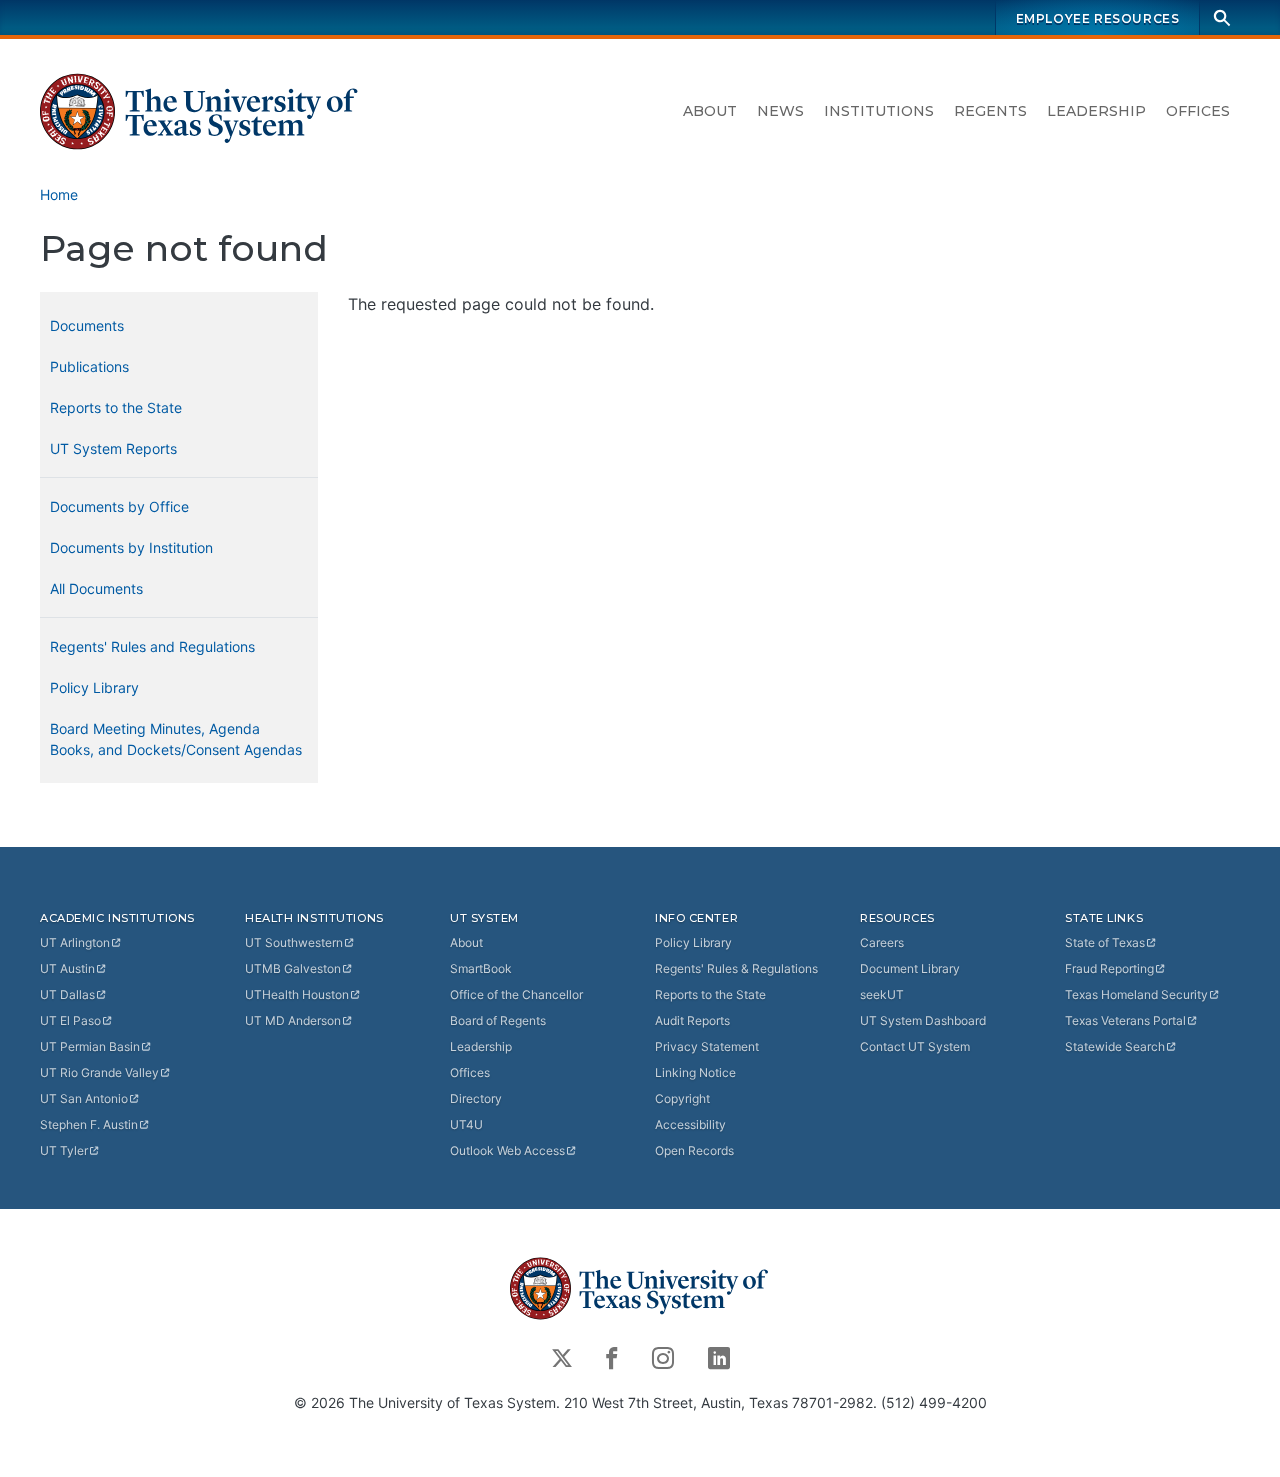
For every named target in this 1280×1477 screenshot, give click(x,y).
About (710, 111)
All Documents (96, 588)
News (780, 111)
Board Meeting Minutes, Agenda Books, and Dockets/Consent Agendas (176, 739)
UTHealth (297, 994)
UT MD (293, 1020)
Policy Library (94, 687)
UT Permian (90, 1046)
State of (1105, 942)
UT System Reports (113, 448)
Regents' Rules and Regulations (152, 646)
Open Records (694, 1150)
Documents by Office (119, 506)
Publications (89, 366)
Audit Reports (692, 1020)
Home (59, 194)
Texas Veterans (1125, 1020)
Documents (87, 325)
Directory (476, 1098)
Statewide (1115, 1046)
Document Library (910, 968)
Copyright (682, 1098)
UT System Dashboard (923, 1020)
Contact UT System (915, 1046)
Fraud (1109, 968)
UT (75, 942)
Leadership (1096, 111)
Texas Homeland (1136, 994)
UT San (84, 1098)
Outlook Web (507, 1150)
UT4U (466, 1124)
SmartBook (481, 968)
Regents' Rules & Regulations (736, 968)
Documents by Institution (131, 547)
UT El (70, 1020)
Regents (990, 111)
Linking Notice (695, 1072)
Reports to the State (116, 407)
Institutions (879, 111)
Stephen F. (89, 1124)
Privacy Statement (707, 1046)
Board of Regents (498, 1020)
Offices (1198, 111)
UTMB (293, 968)
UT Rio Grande (99, 1072)
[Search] (1222, 17)
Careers (882, 942)
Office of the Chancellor (516, 994)
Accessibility (690, 1124)
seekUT (882, 994)
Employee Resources (1098, 18)
